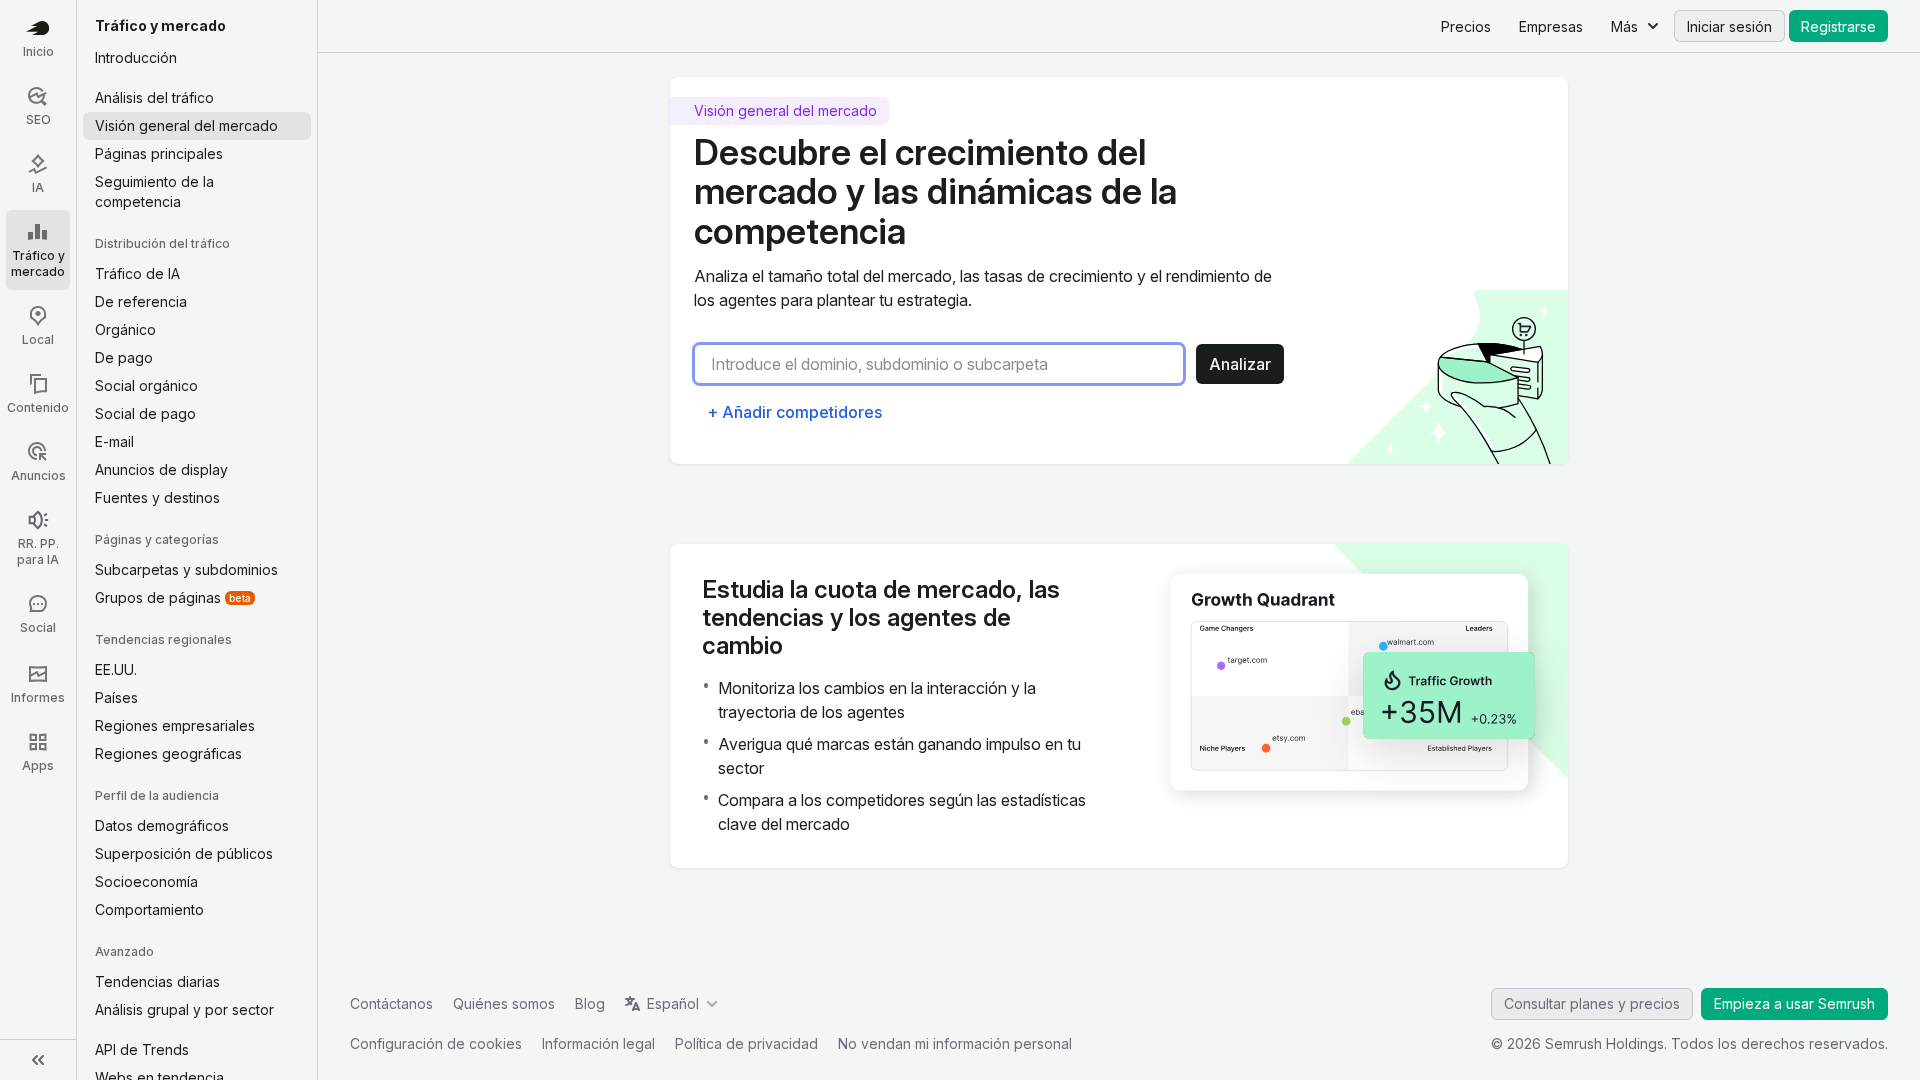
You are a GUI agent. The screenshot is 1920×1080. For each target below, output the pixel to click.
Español (673, 1003)
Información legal (598, 1043)
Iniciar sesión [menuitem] (1729, 26)
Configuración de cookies (436, 1043)
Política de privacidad (746, 1043)
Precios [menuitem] (1466, 26)
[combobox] (947, 364)
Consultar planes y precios (1592, 1003)
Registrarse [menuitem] (1838, 26)
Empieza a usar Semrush (1794, 1003)
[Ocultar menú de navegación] (38, 1060)
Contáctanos (391, 1003)
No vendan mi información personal (955, 1043)
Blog (590, 1003)
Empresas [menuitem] (1551, 26)
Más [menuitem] (1624, 26)
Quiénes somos (504, 1003)
